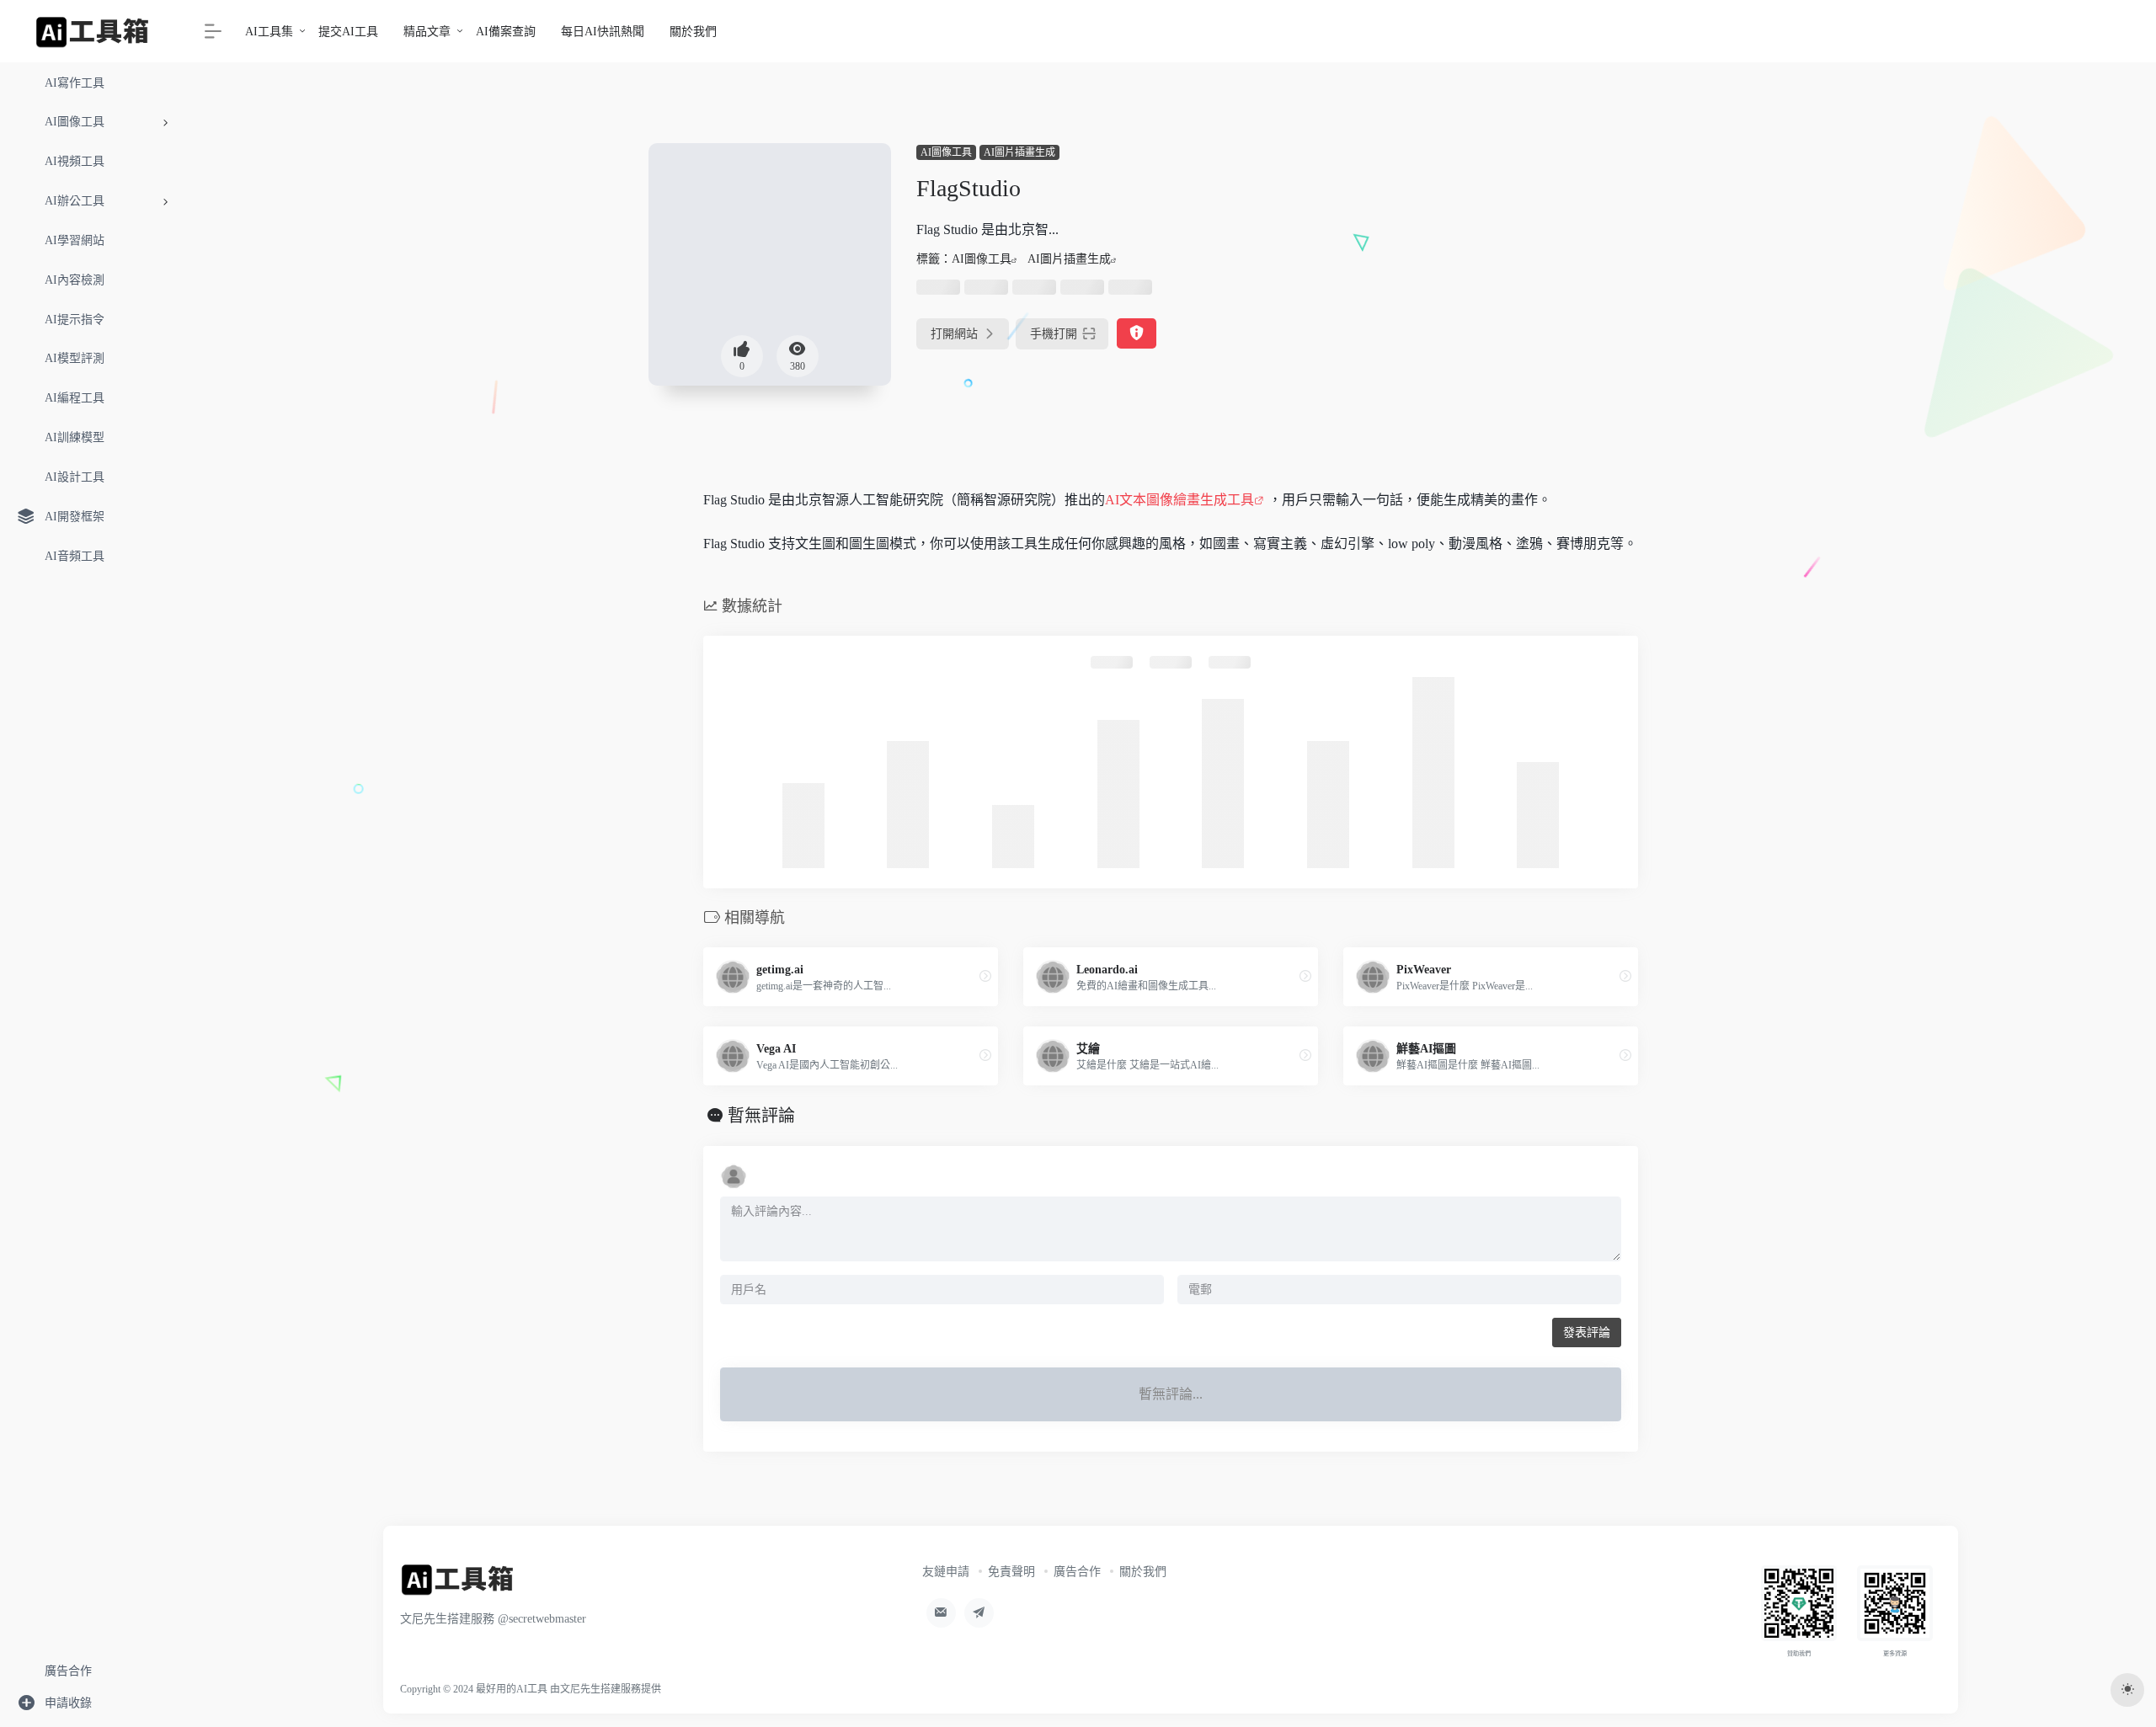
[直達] (985, 977)
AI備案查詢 (506, 32)
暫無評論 (761, 1116)
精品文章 (427, 32)
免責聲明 (1011, 1572)
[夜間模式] (2127, 1690)
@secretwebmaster (542, 1619)
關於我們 (693, 32)
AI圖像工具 (946, 152)
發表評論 (1587, 1333)
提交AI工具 (348, 32)
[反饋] (1137, 334)
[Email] (941, 1613)
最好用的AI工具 (512, 1689)
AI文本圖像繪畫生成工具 (1179, 500)
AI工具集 (269, 32)
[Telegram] (979, 1613)
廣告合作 (1077, 1572)
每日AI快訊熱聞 (603, 32)
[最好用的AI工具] (458, 1585)
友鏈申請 (946, 1572)
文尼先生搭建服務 (600, 1689)
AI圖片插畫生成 (1019, 152)
